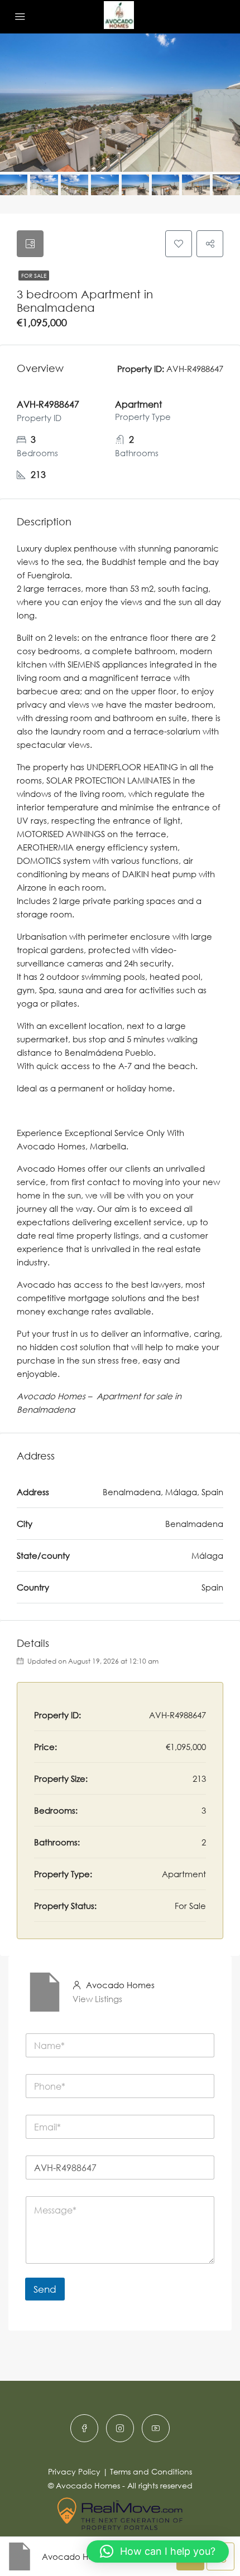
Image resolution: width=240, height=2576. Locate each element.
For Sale (34, 276)
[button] (158, 2551)
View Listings (97, 1999)
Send (45, 2289)
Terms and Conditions (151, 2471)
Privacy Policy (74, 2471)
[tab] (30, 244)
